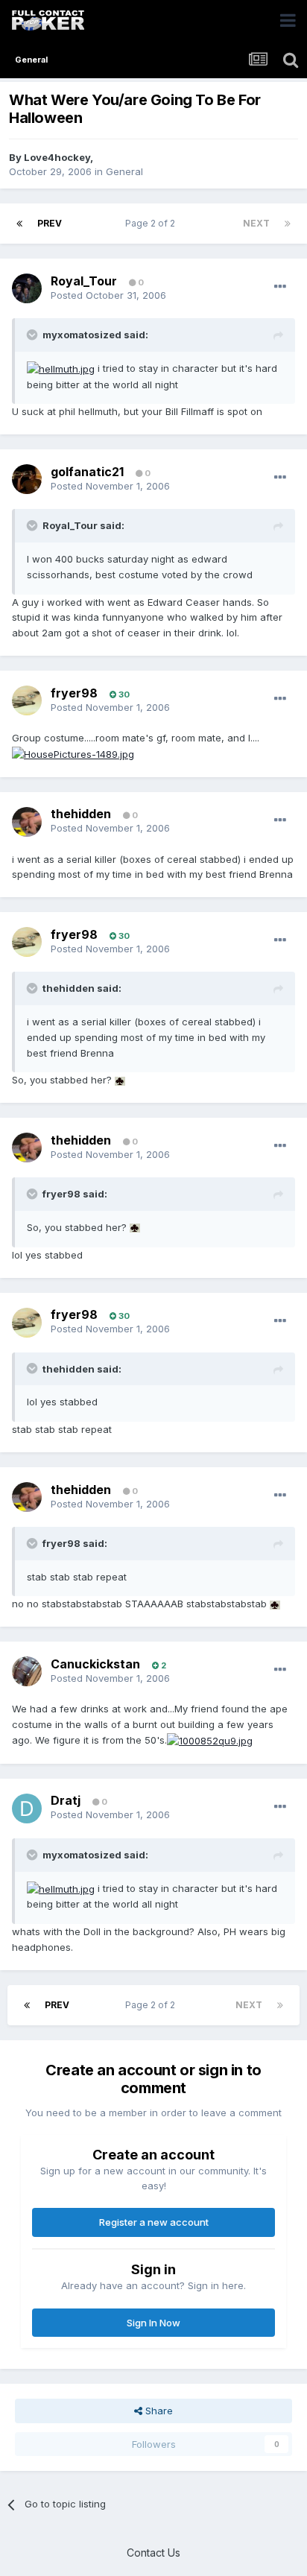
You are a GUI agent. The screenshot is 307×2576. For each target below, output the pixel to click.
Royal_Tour (84, 281)
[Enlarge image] (61, 368)
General (124, 171)
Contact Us (153, 2553)
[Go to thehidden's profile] (27, 822)
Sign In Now (153, 2323)
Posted (108, 295)
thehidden (81, 814)
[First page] (19, 224)
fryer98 (74, 693)
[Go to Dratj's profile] (27, 1808)
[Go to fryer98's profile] (27, 700)
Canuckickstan (95, 1664)
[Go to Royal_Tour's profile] (27, 288)
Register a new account (154, 2222)
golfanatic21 (87, 472)
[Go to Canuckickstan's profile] (27, 1671)
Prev (50, 223)
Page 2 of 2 (152, 223)
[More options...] (280, 287)
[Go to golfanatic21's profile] (27, 479)
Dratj (66, 1800)
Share (158, 2411)
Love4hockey (57, 157)
